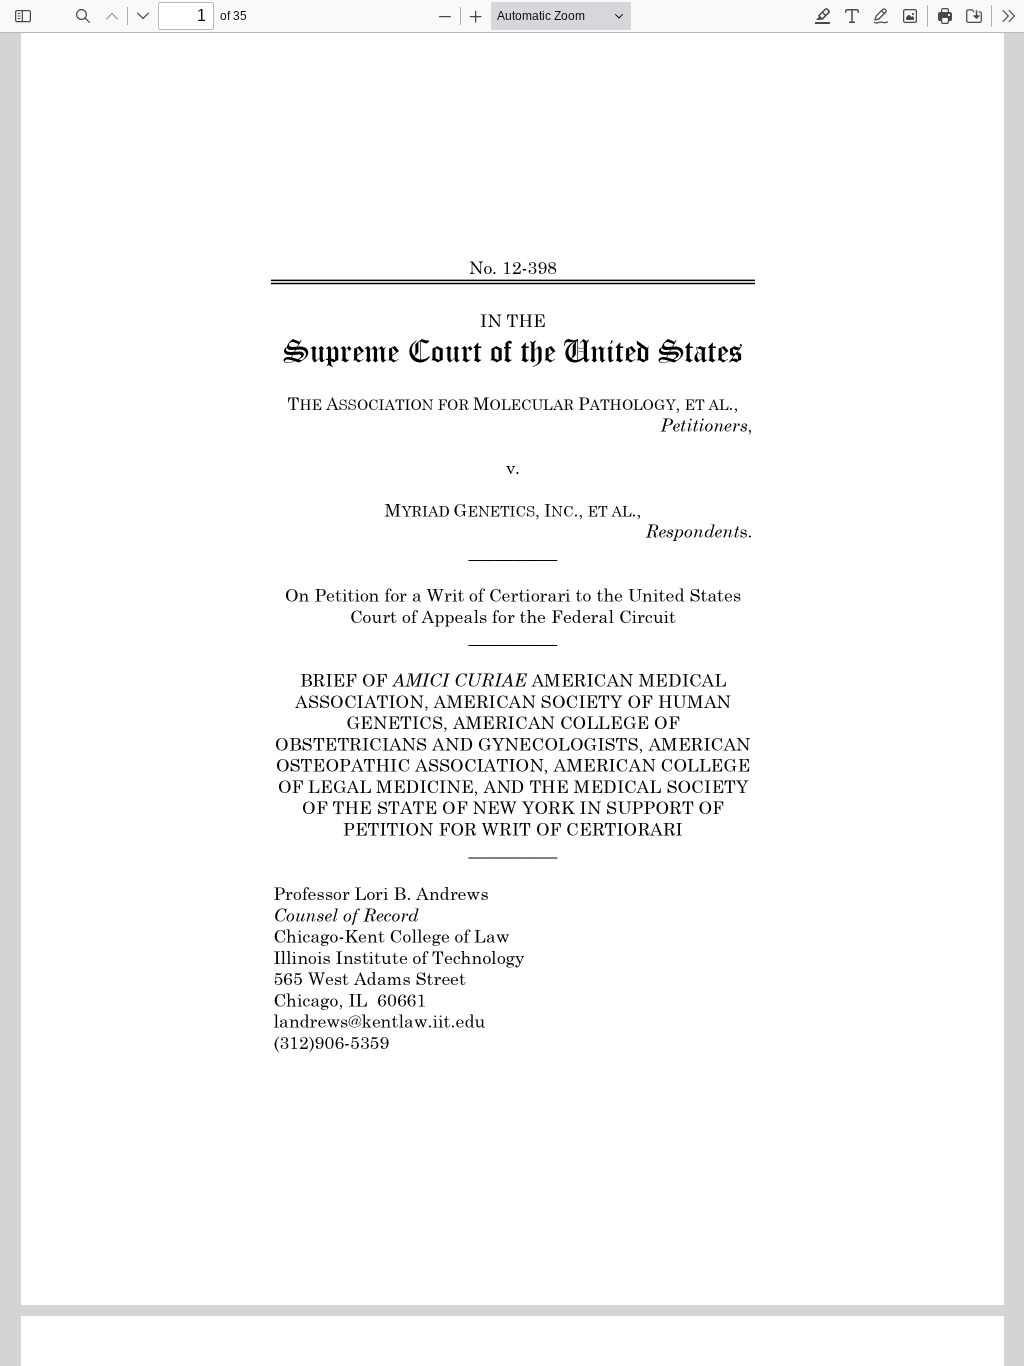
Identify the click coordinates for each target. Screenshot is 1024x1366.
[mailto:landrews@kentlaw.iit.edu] (379, 1021)
